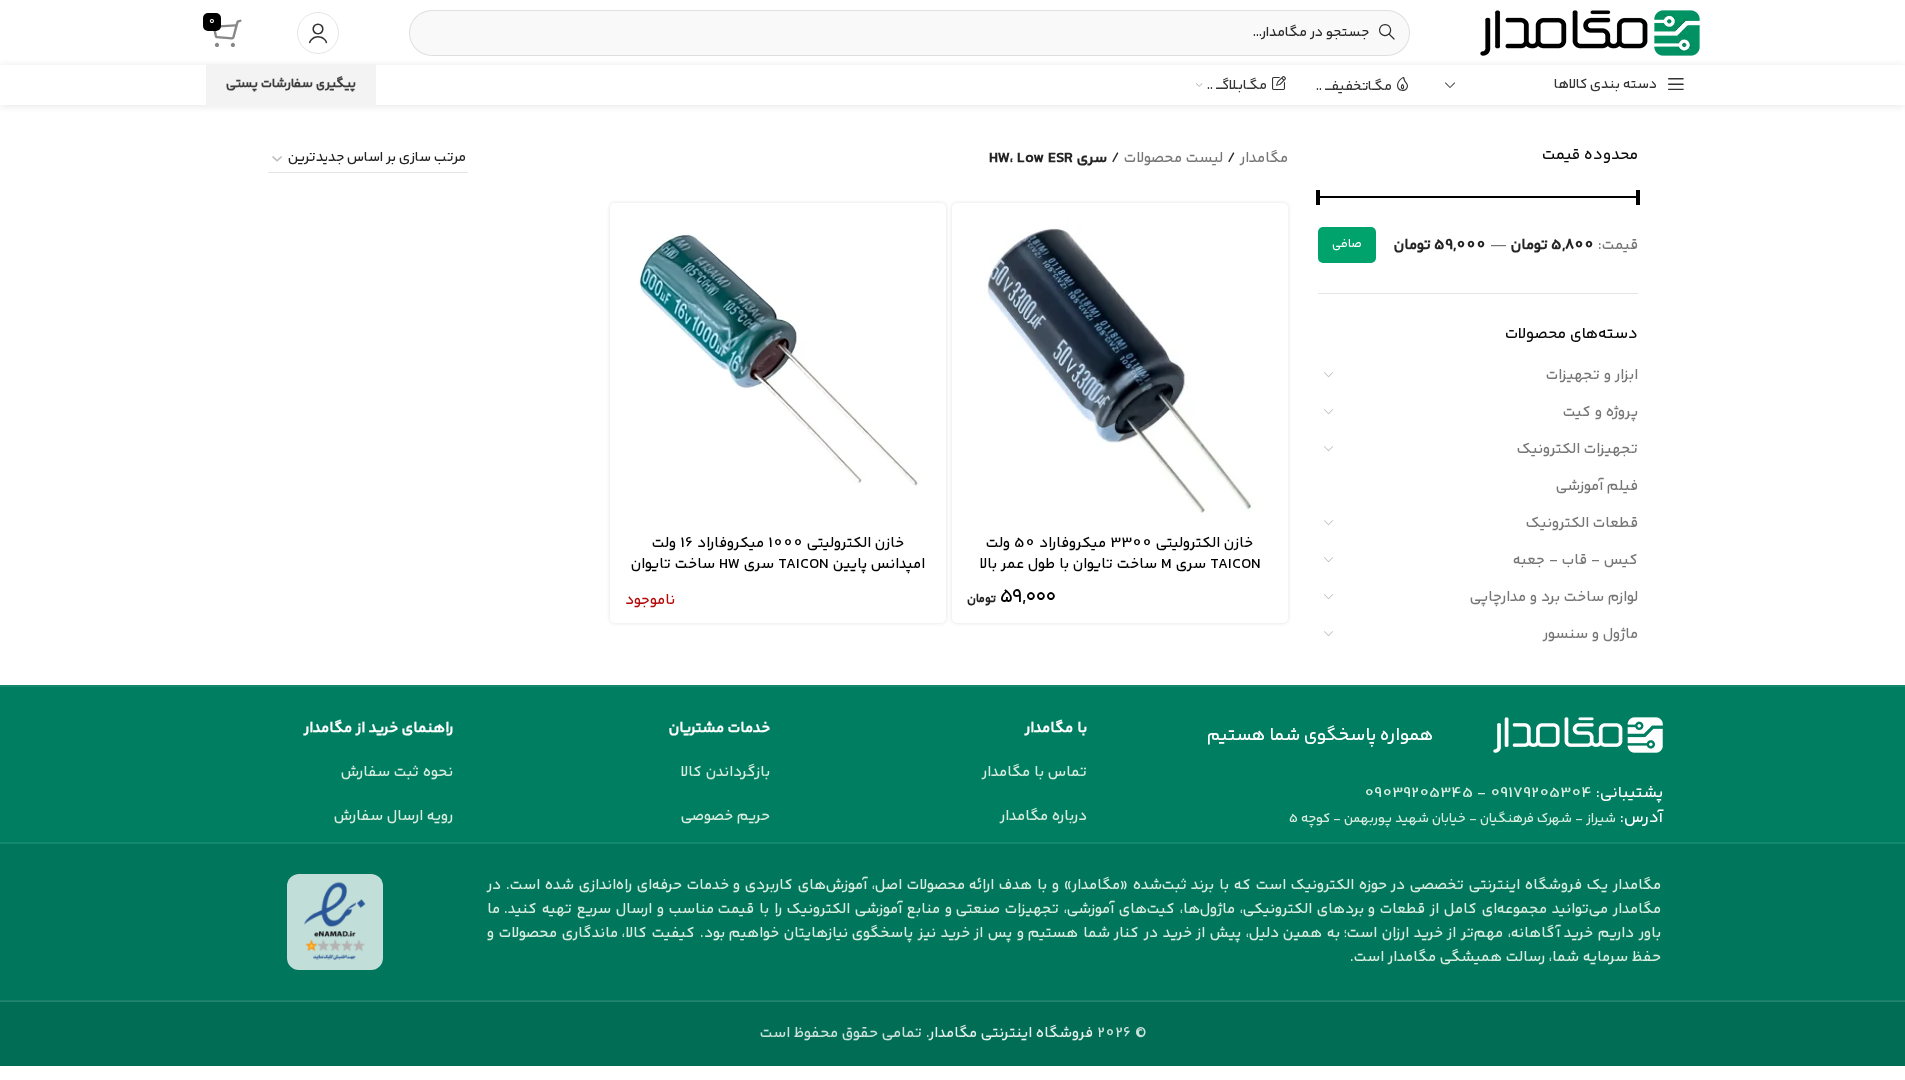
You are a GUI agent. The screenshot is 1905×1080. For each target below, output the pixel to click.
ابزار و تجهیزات (1592, 375)
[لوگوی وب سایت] (1590, 32)
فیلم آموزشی (1597, 486)
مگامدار (1264, 158)
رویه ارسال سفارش (393, 816)
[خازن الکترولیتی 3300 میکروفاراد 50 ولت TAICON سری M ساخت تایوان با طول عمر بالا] (1120, 371)
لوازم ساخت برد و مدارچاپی (1554, 597)
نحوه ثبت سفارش (397, 772)
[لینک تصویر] (1578, 734)
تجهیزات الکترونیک (1577, 449)
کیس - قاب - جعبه (1575, 560)
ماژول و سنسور (1590, 634)
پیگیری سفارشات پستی (291, 84)
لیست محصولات (1173, 158)
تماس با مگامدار (1034, 772)
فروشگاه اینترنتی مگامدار (1011, 1033)
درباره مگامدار (1043, 816)
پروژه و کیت (1600, 412)
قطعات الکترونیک (1582, 523)
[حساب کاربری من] (318, 33)
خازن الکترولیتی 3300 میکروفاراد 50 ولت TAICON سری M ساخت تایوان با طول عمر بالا (1120, 554)
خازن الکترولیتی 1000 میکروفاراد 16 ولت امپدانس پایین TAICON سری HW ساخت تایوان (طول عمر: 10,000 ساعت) (778, 564)
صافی (1347, 244)
